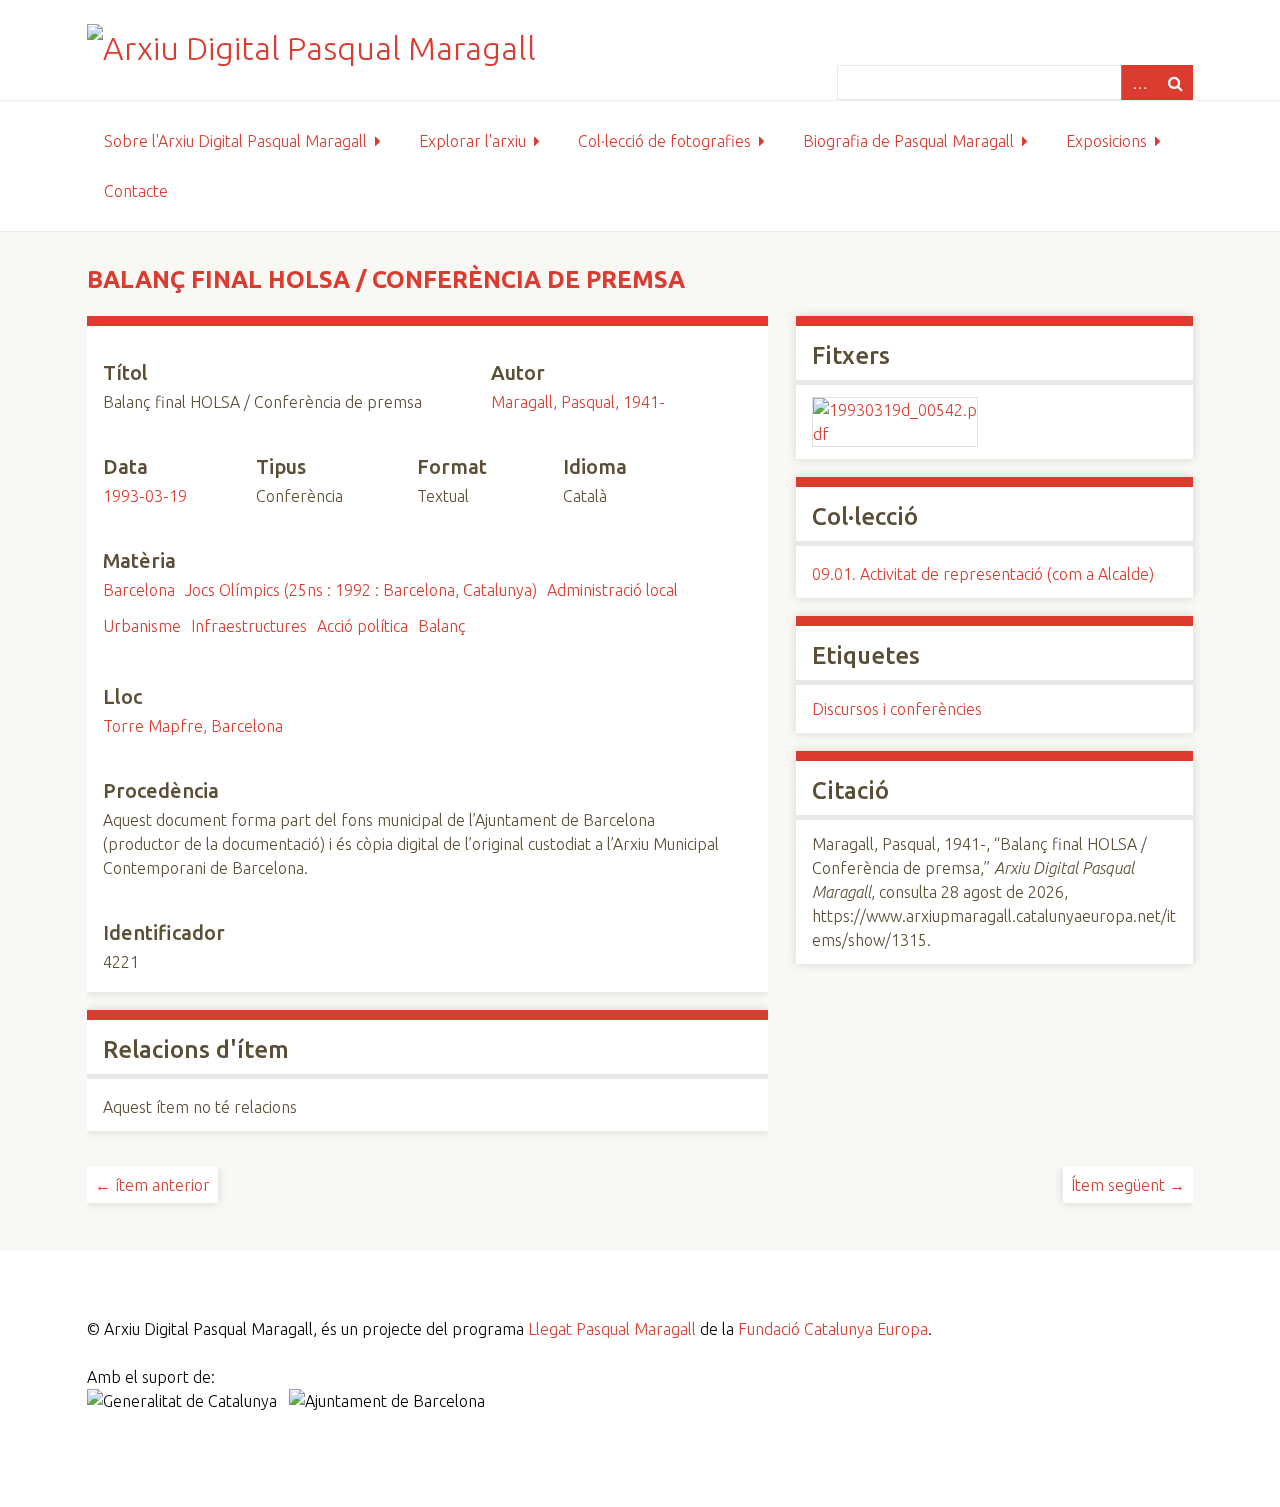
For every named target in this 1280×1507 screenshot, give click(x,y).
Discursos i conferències (897, 709)
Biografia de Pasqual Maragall (908, 141)
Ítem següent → (1128, 1185)
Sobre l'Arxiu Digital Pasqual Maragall (235, 141)
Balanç (442, 626)
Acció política (362, 626)
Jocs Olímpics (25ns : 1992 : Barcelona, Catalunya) (361, 590)
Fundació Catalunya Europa (833, 1329)
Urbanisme (142, 626)
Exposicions (1106, 141)
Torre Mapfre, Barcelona (193, 726)
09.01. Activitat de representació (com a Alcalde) (983, 574)
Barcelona (139, 590)
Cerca (1175, 82)
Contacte (136, 191)
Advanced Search (1139, 82)
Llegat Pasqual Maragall (612, 1329)
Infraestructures (249, 626)
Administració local (612, 590)
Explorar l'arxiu (472, 141)
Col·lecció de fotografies (664, 141)
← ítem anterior (152, 1185)
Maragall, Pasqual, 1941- (578, 402)
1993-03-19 (145, 496)
